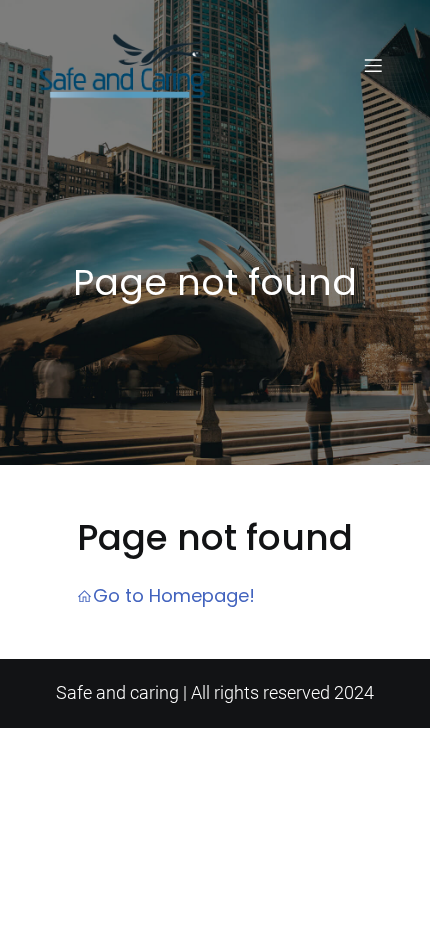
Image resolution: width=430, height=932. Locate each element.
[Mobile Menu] (373, 65)
